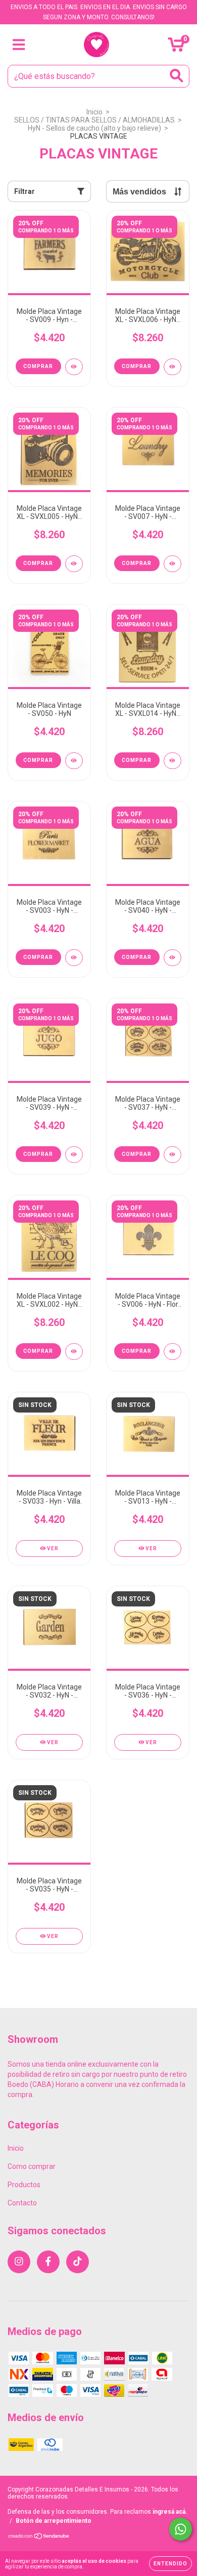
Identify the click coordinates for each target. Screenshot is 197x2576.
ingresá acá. (170, 2512)
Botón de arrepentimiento (54, 2521)
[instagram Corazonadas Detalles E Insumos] (19, 2262)
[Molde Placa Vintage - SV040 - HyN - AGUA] (173, 958)
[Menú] (19, 45)
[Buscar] (177, 76)
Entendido (170, 2564)
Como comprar (32, 2166)
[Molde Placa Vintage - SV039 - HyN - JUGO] (74, 1155)
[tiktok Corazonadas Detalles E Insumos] (78, 2262)
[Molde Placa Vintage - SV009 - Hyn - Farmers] (74, 367)
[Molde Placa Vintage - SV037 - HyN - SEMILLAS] (173, 1155)
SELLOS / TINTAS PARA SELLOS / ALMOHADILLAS (94, 120)
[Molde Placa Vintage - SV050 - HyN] (74, 761)
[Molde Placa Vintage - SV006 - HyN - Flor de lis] (173, 1352)
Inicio (94, 112)
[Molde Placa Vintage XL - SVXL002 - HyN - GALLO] (74, 1352)
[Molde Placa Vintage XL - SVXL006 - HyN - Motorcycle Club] (173, 367)
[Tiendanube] (39, 2538)
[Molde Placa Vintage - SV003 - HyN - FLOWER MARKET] (74, 958)
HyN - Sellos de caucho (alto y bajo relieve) (94, 128)
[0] (176, 48)
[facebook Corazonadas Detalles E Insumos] (48, 2262)
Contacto (22, 2203)
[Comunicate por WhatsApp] (181, 2529)
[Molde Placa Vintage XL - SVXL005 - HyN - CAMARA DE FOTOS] (74, 564)
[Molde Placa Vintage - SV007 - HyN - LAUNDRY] (173, 564)
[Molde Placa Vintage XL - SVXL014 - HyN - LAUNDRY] (173, 761)
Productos (24, 2185)
